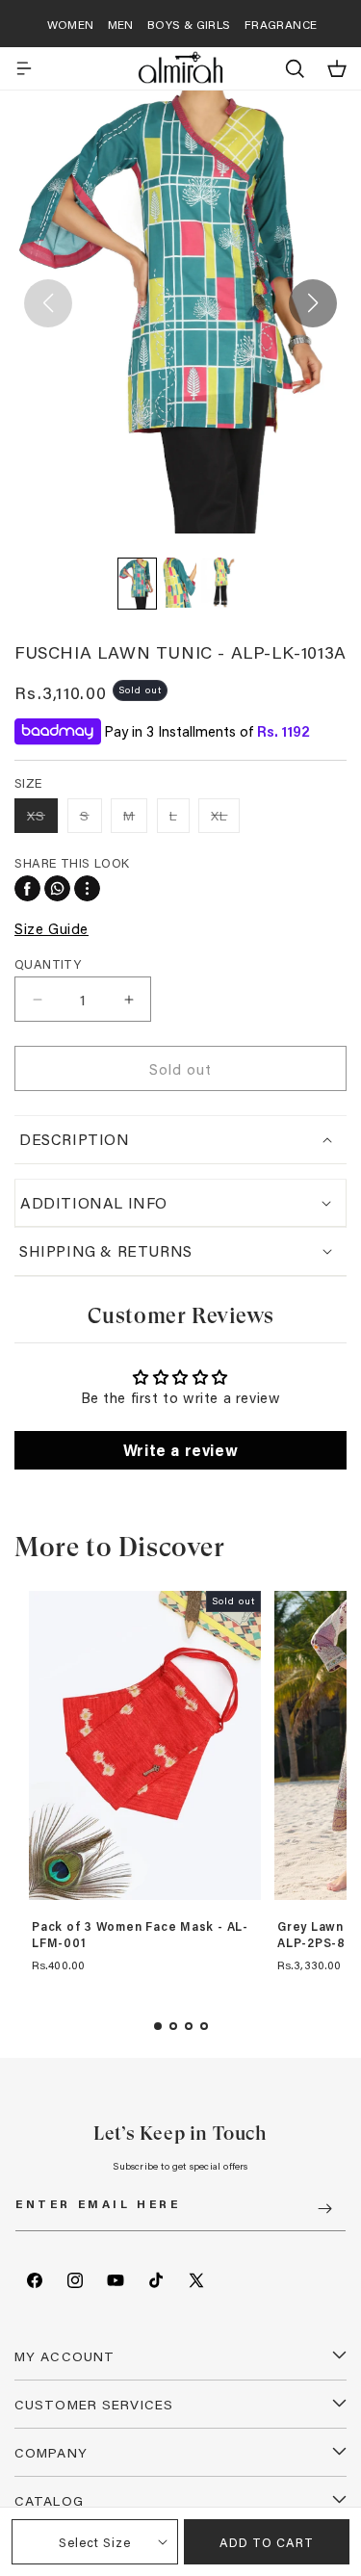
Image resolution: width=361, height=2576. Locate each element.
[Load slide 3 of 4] (189, 2026)
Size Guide (52, 928)
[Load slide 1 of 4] (158, 2026)
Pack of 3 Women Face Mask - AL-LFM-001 (140, 1935)
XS (42, 819)
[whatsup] (57, 888)
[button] (24, 68)
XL (225, 819)
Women (71, 24)
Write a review (180, 1450)
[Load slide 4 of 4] (204, 2026)
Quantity (48, 963)
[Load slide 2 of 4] (173, 2026)
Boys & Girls (189, 24)
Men (121, 24)
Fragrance (281, 24)
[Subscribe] (324, 2209)
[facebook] (27, 888)
